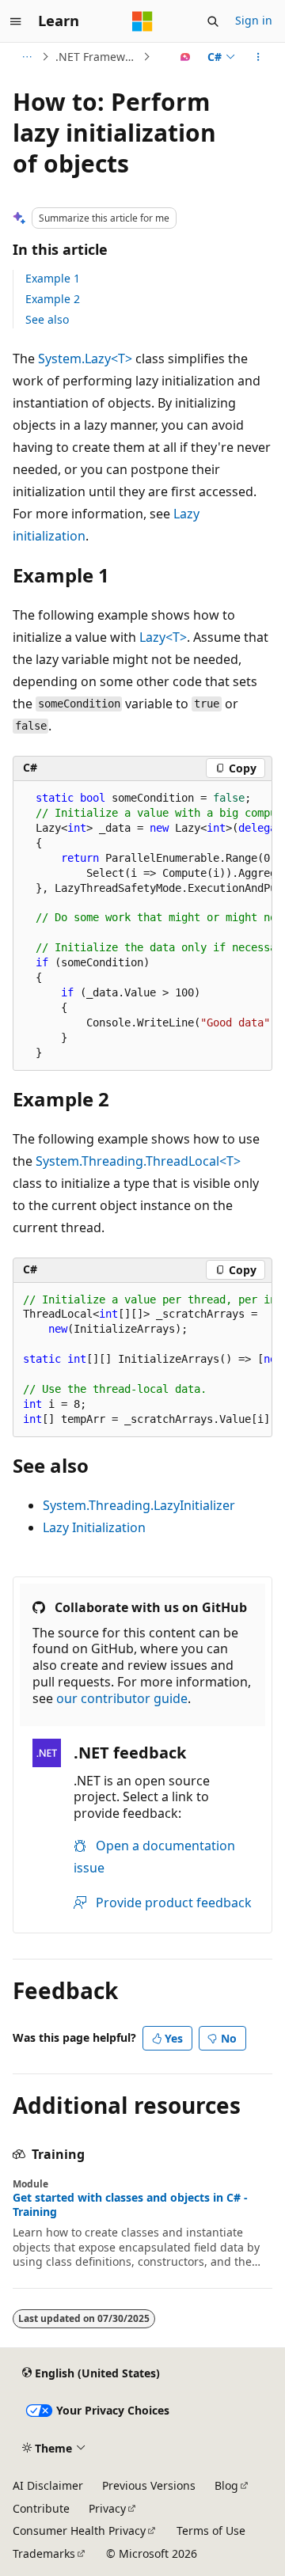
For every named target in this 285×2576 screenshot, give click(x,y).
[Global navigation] (16, 21)
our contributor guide (122, 1698)
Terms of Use (211, 2530)
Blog (226, 2485)
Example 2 (53, 299)
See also (47, 319)
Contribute (41, 2508)
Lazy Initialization (94, 1527)
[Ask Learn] (186, 57)
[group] (142, 926)
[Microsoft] (142, 21)
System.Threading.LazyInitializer (139, 1505)
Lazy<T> (163, 637)
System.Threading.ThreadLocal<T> (138, 1161)
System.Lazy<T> (85, 359)
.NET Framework (97, 57)
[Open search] (213, 21)
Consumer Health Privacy (79, 2530)
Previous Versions (149, 2485)
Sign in (254, 20)
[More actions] (258, 57)
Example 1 (53, 278)
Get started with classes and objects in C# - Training (130, 2205)
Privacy (107, 2508)
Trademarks (44, 2553)
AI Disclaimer (48, 2485)
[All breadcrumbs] (27, 57)
